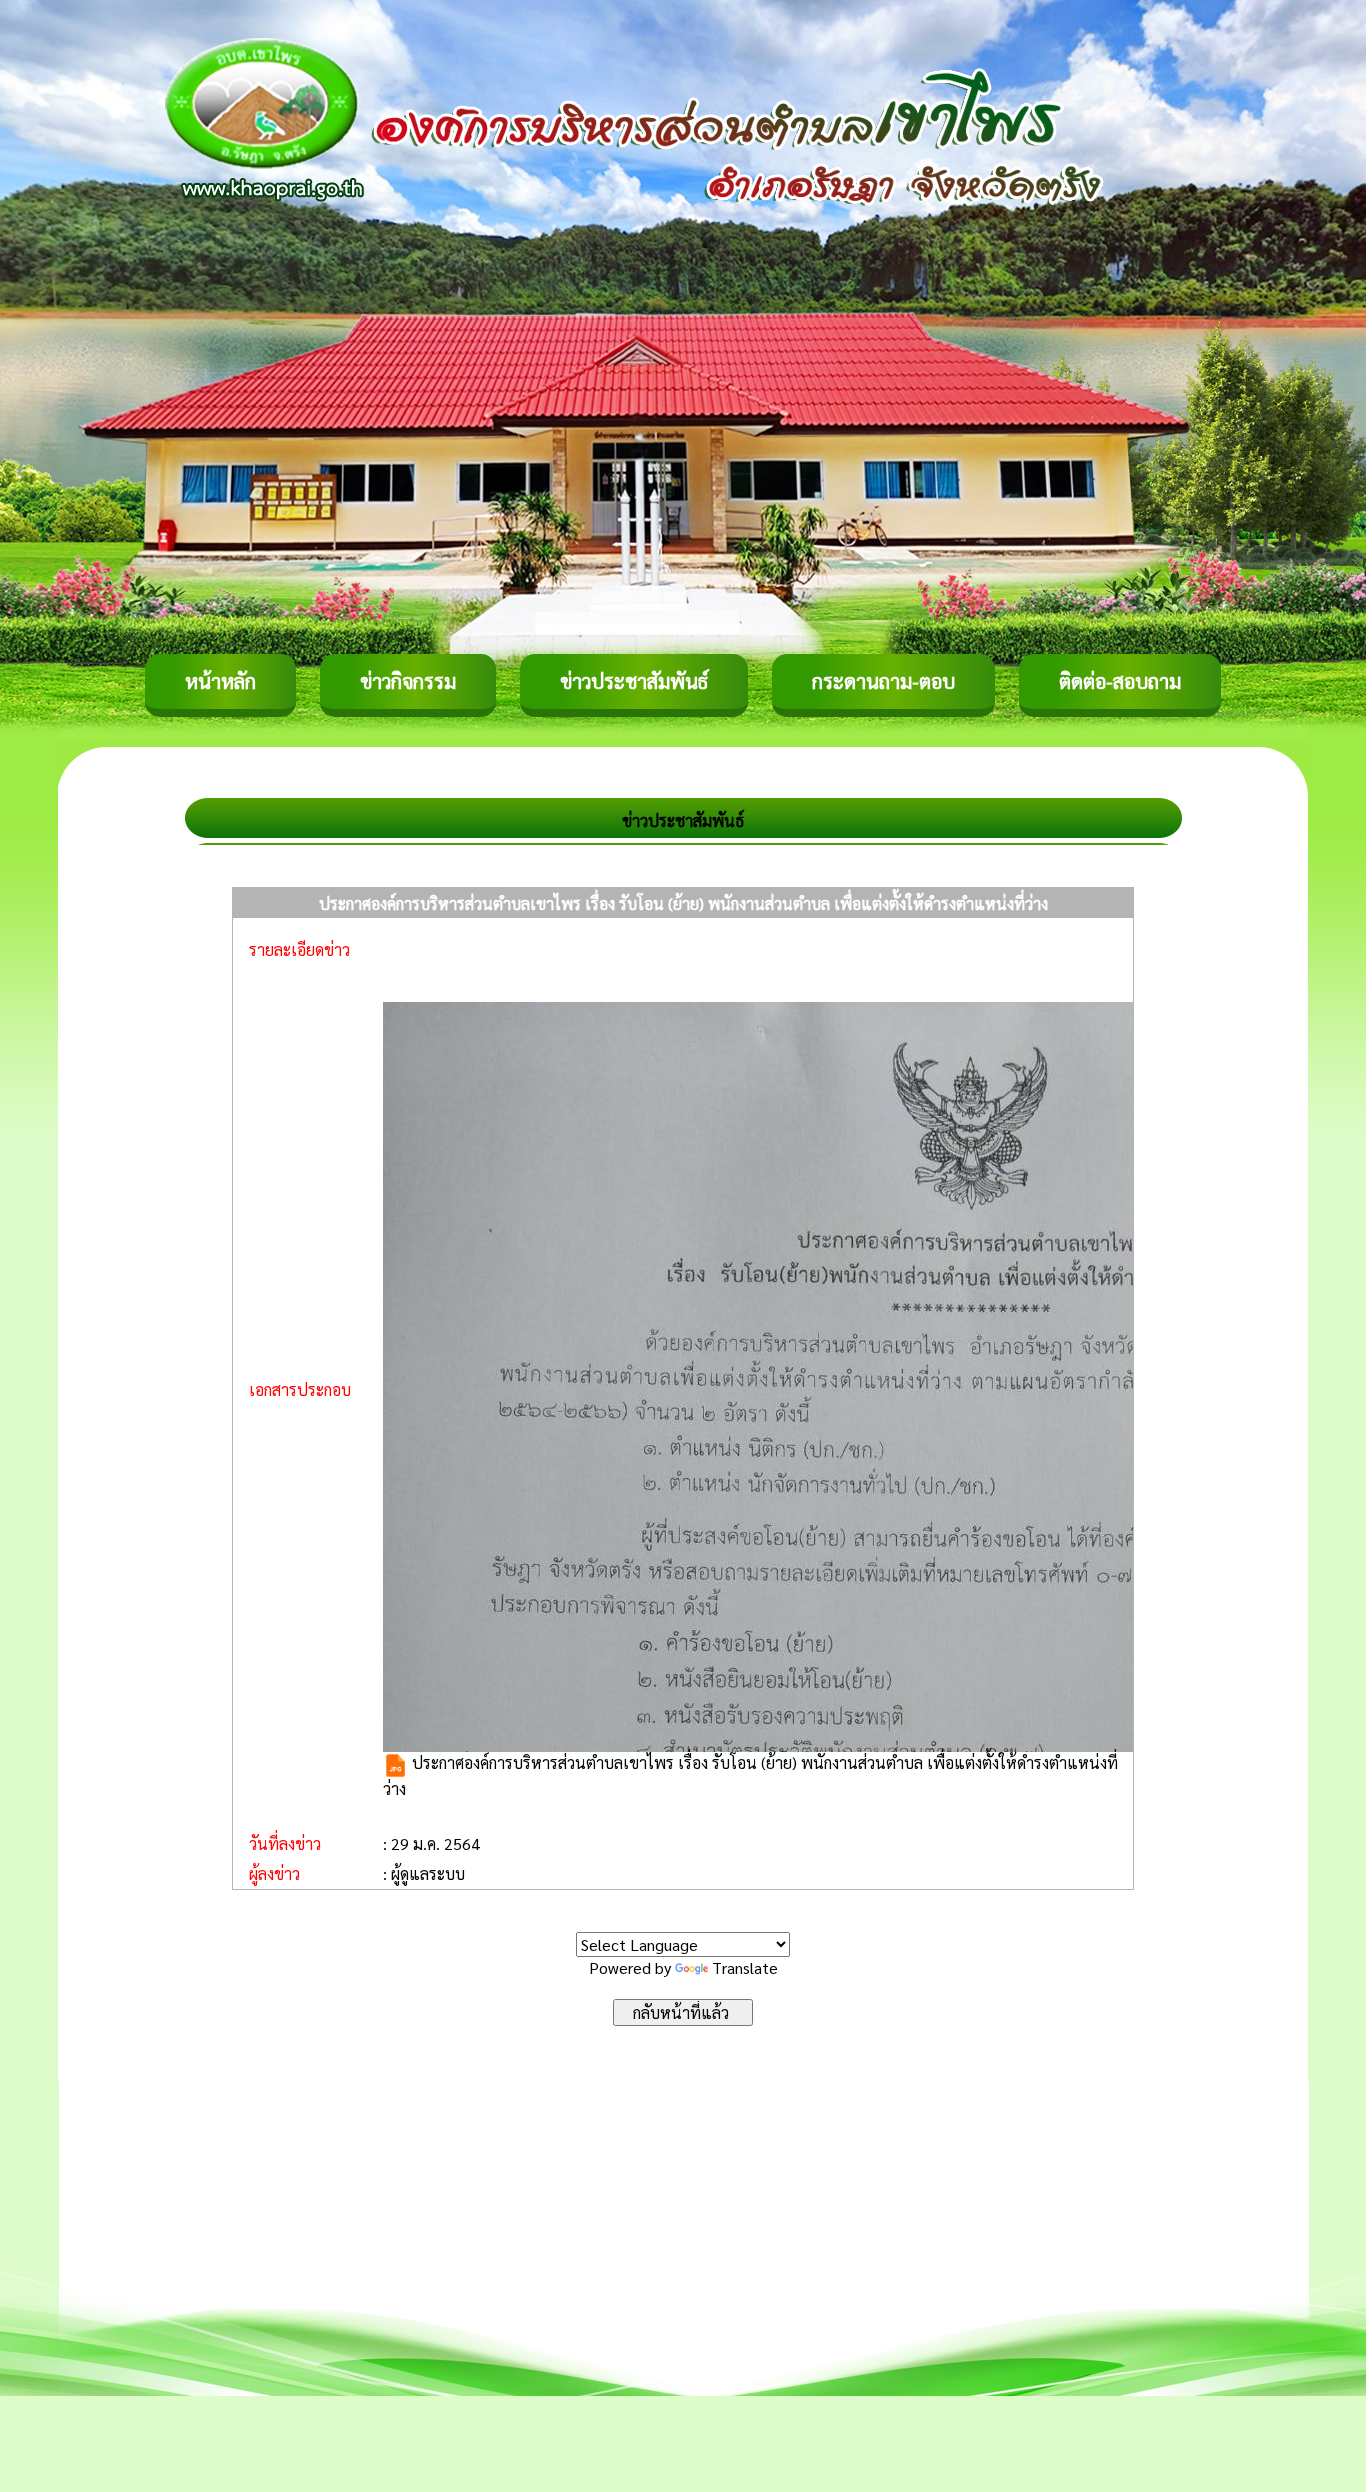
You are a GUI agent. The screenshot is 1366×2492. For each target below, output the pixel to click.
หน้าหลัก (220, 681)
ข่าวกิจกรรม (408, 681)
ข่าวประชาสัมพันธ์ (634, 681)
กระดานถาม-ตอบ (883, 681)
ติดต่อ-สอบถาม (1120, 681)
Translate (745, 1967)
